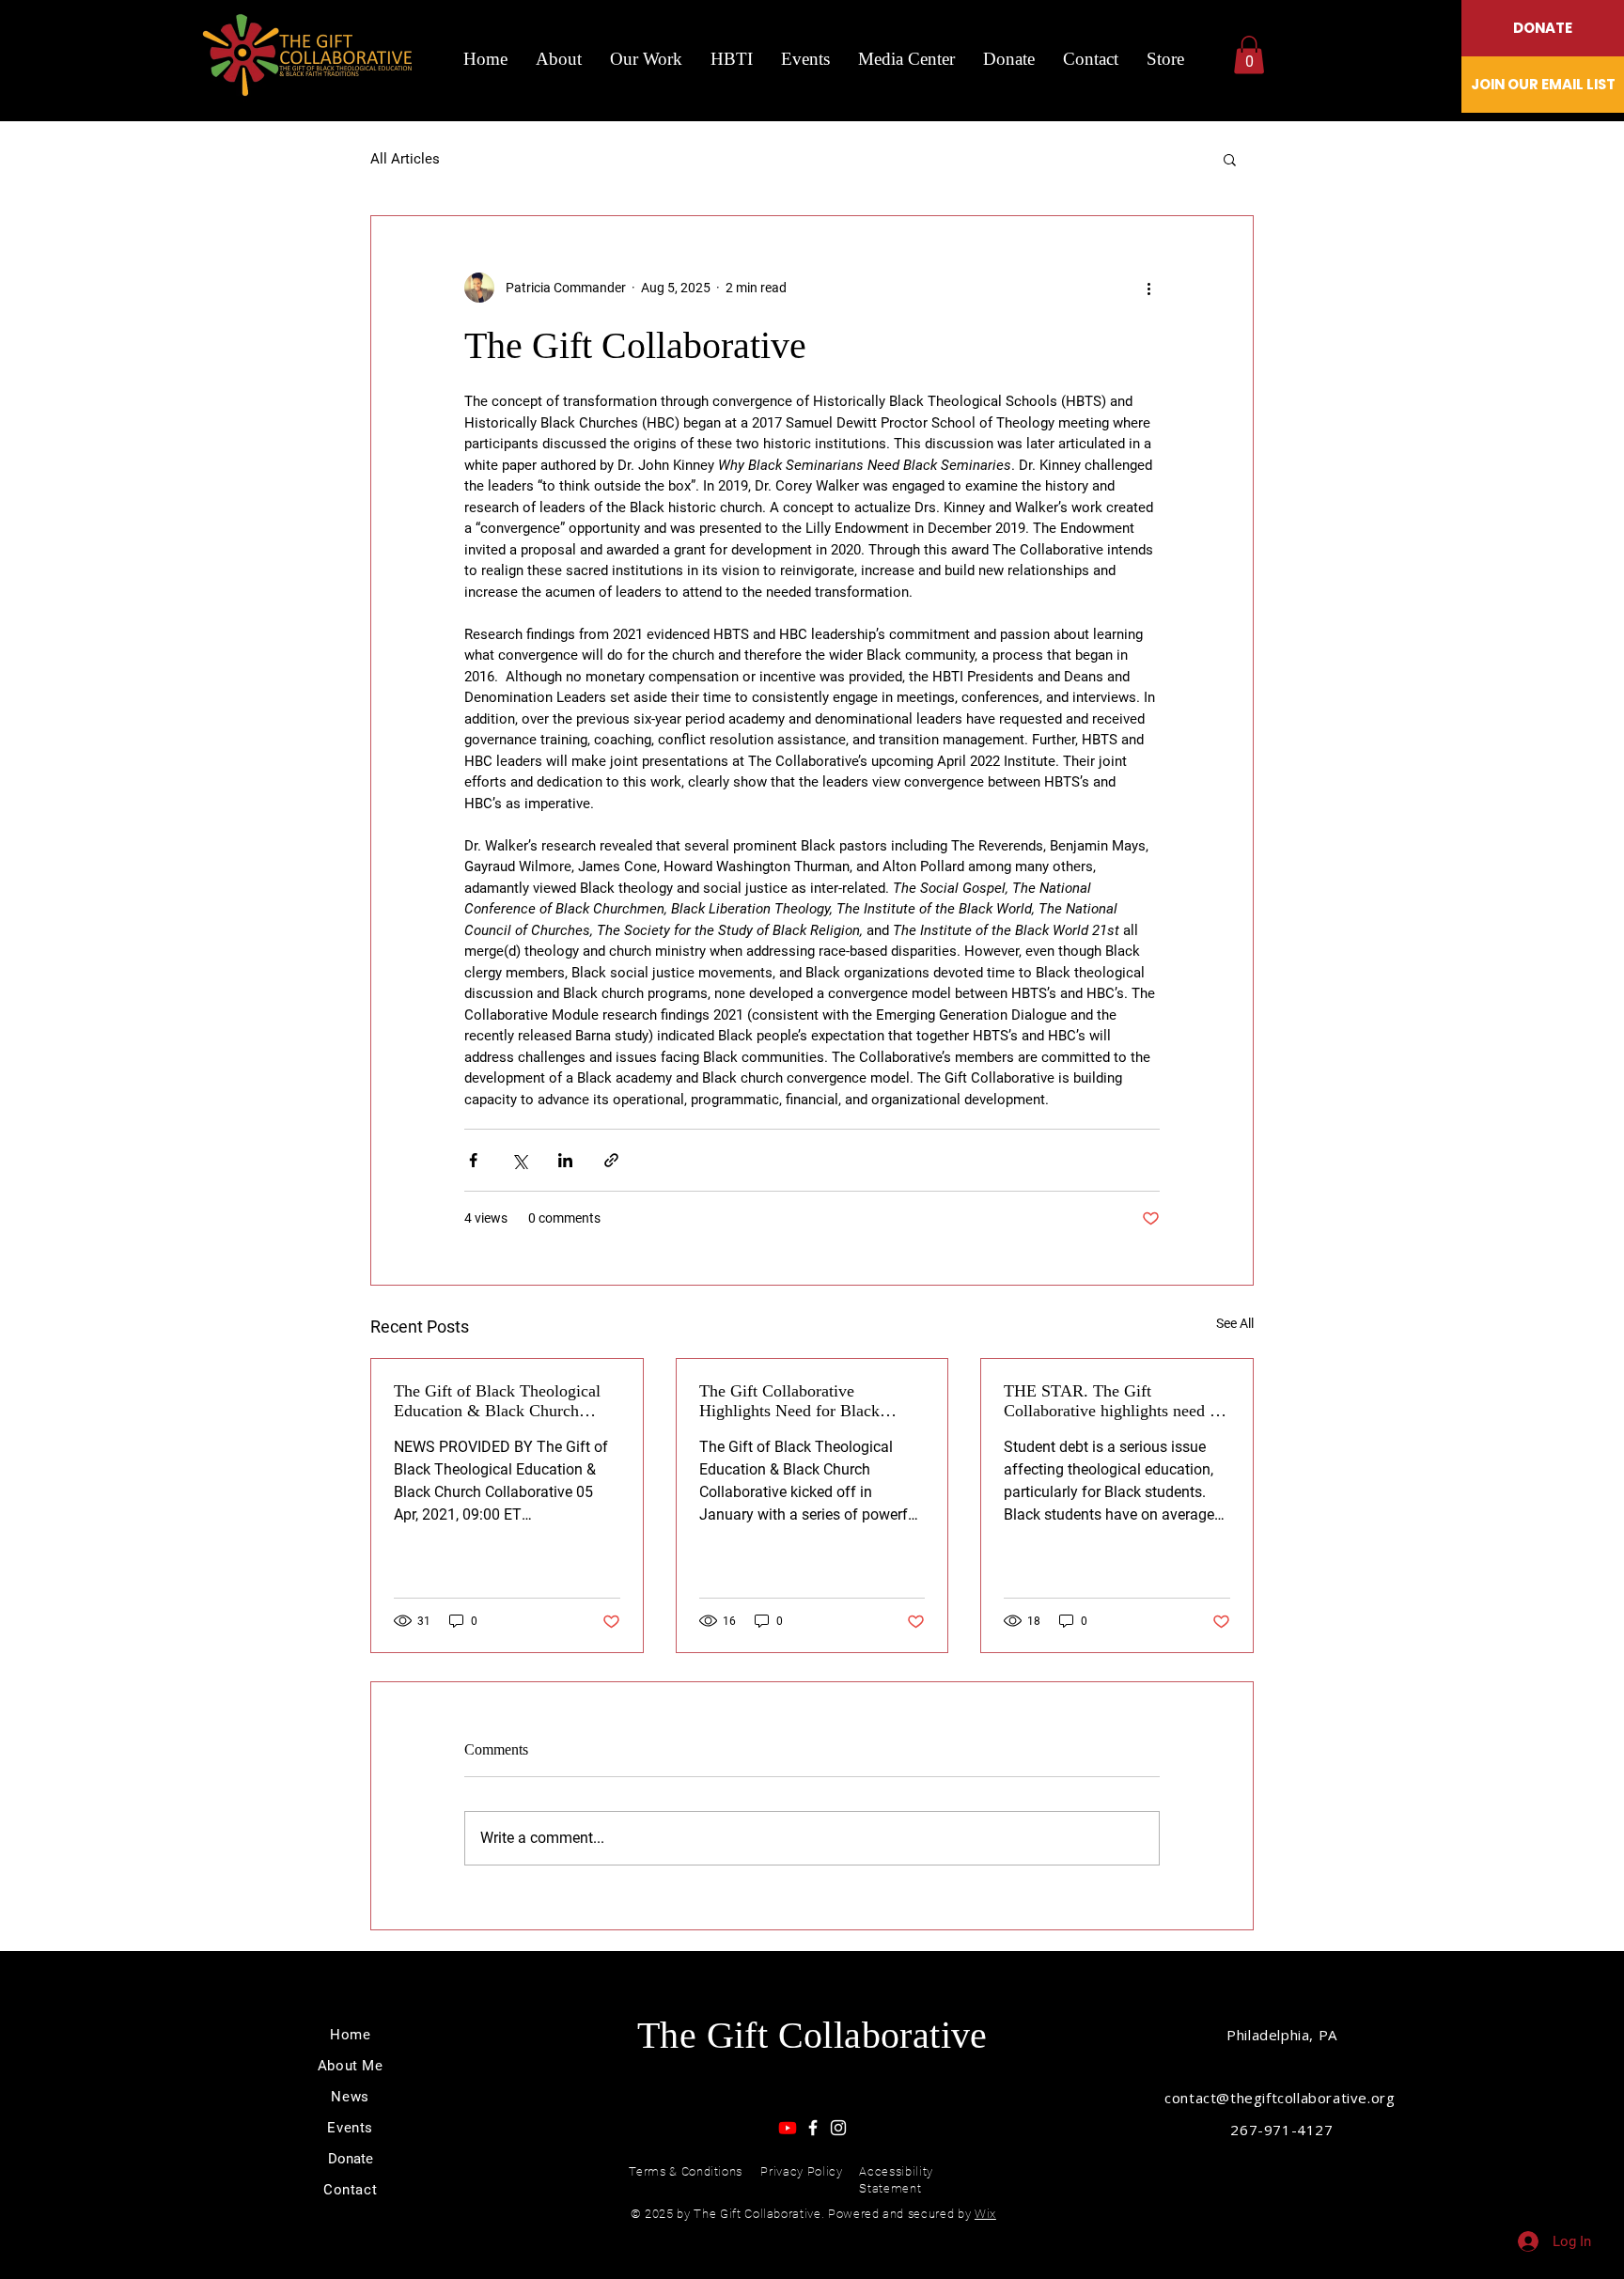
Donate (351, 2159)
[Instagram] (838, 2128)
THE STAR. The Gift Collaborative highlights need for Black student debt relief (1116, 1401)
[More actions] (1148, 288)
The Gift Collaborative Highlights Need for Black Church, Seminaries (789, 1401)
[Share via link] (611, 1160)
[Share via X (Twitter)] (519, 1160)
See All (1235, 1323)
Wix (985, 2214)
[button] (1249, 55)
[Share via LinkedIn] (565, 1160)
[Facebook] (813, 2128)
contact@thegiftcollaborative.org (1282, 2098)
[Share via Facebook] (473, 1160)
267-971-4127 (1281, 2130)
